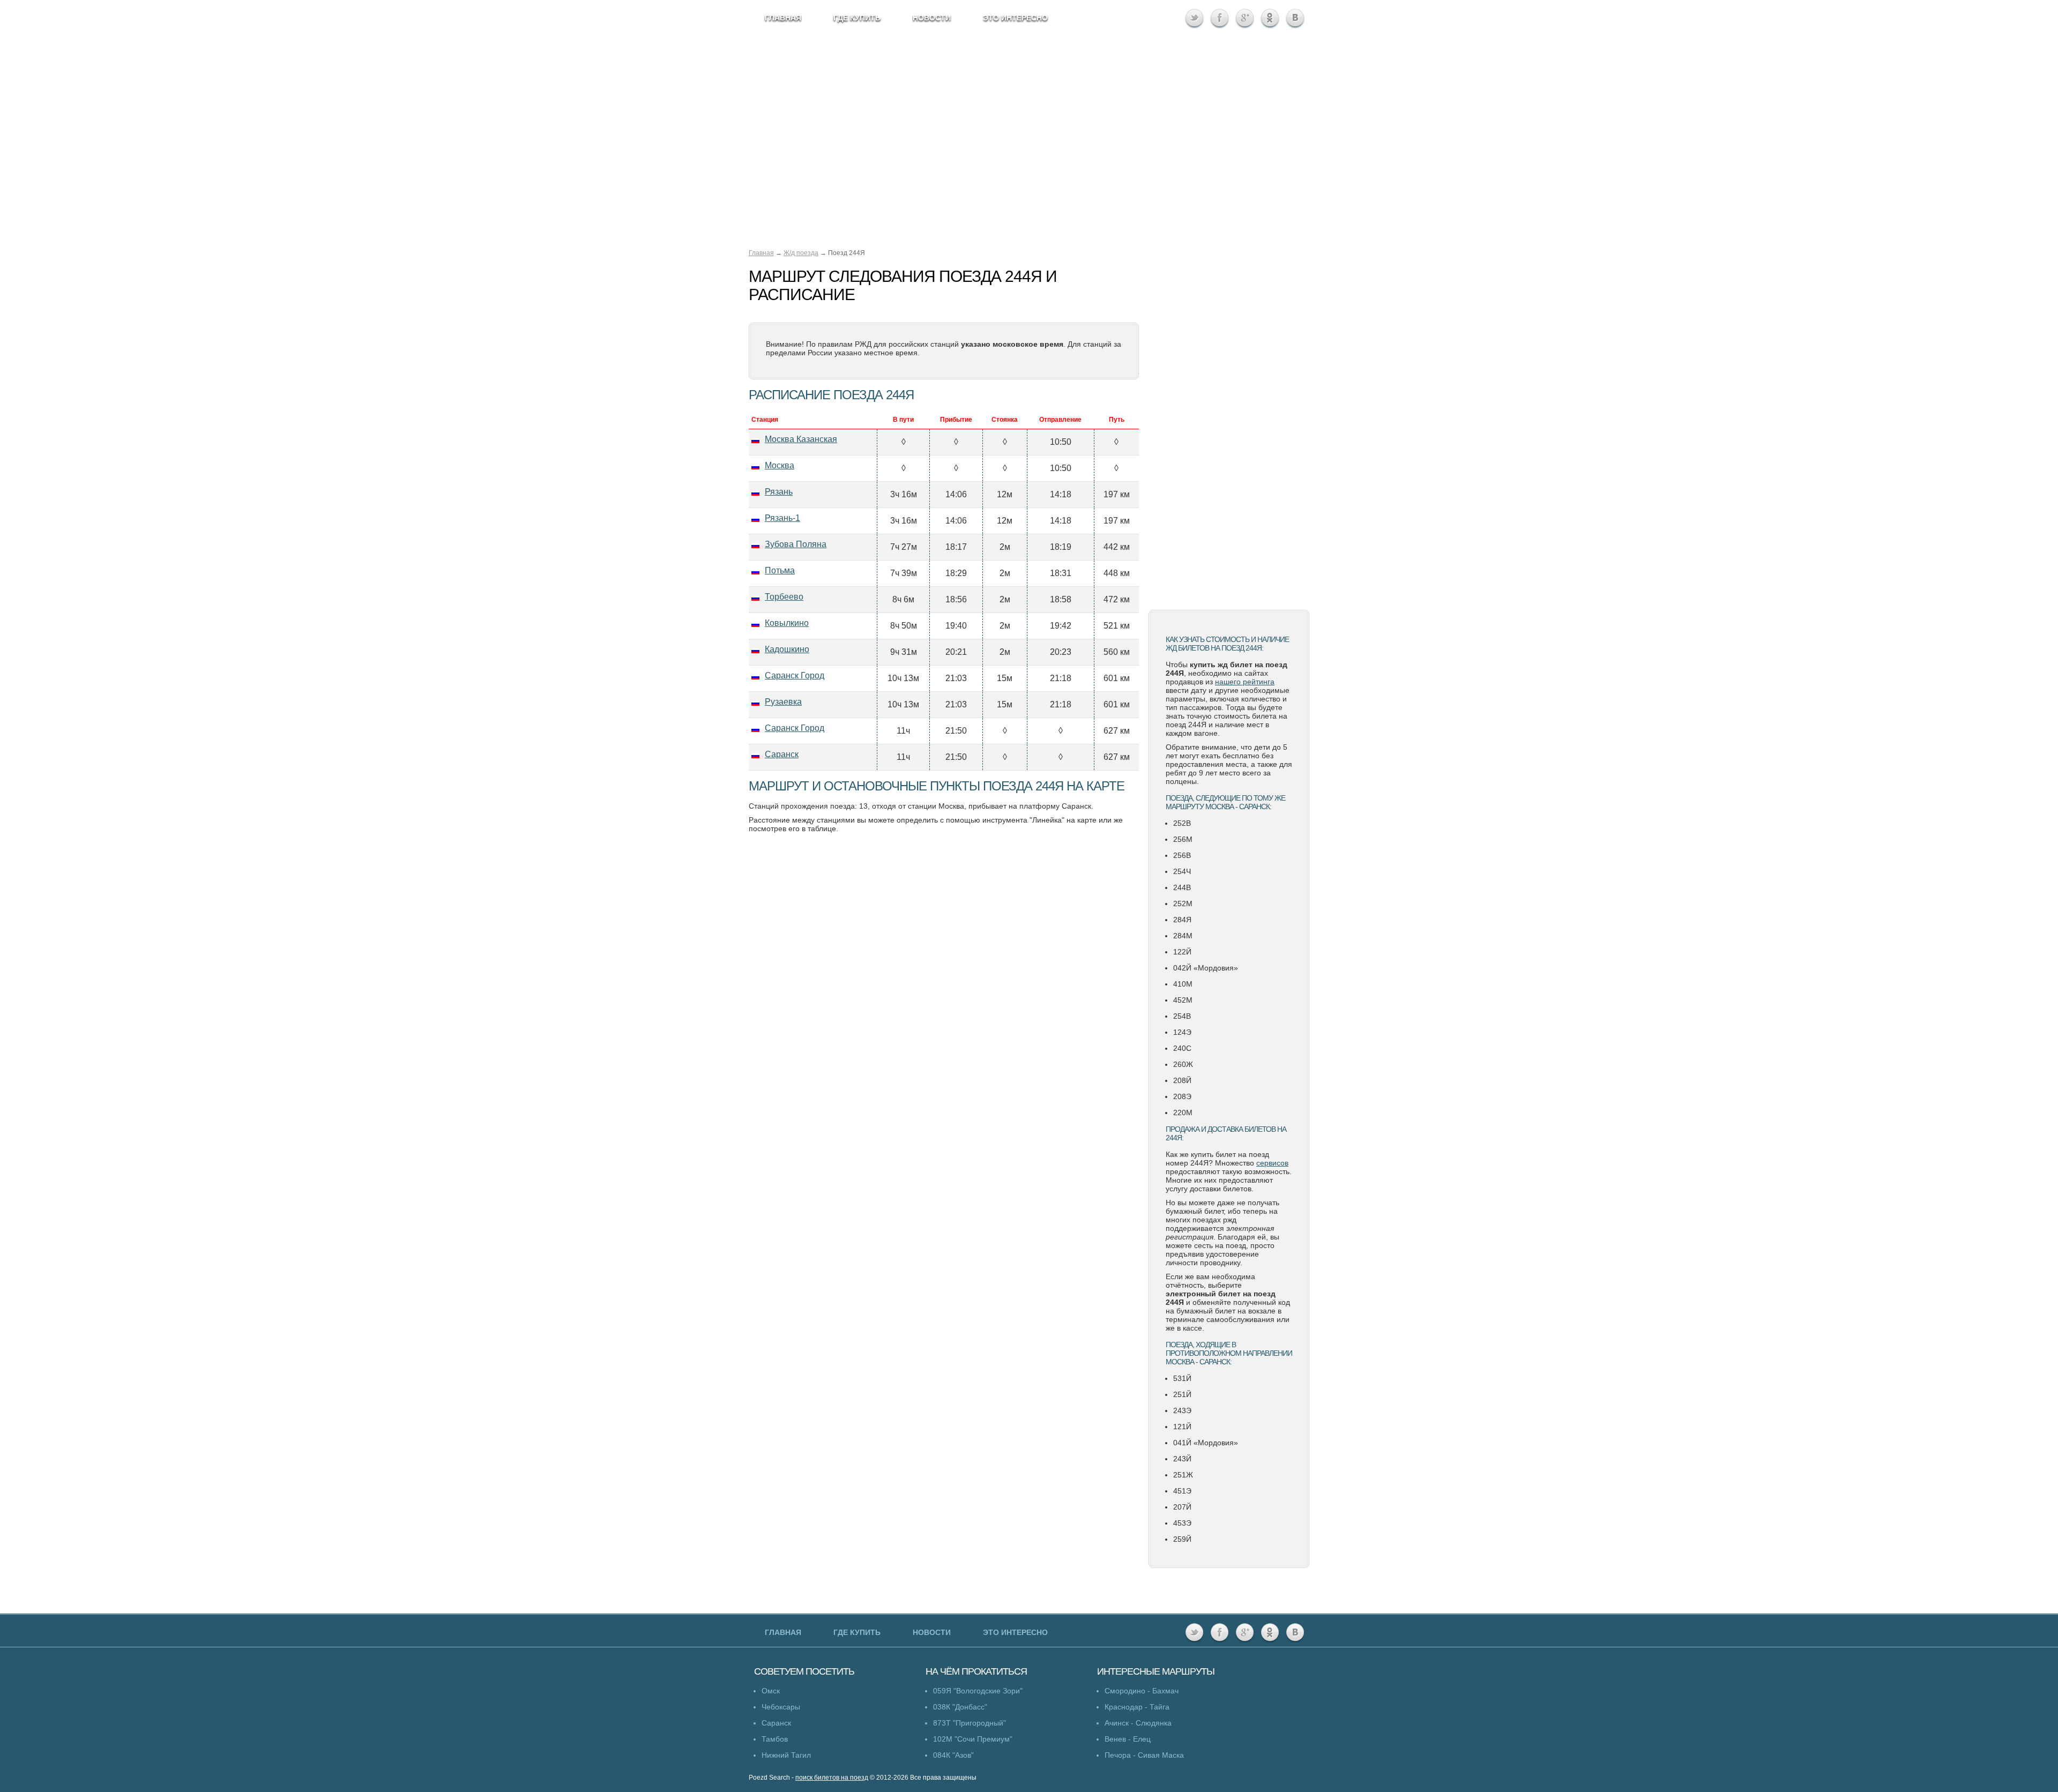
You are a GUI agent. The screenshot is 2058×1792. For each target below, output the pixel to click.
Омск (771, 1691)
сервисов (1272, 1163)
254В (1182, 1016)
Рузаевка (783, 702)
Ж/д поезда (801, 253)
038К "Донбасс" (960, 1707)
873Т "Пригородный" (970, 1723)
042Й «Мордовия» (1206, 968)
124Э (1182, 1032)
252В (1182, 823)
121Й (1182, 1427)
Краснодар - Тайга (1137, 1707)
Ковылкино (787, 623)
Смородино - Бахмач (1142, 1691)
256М (1183, 839)
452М (1183, 1000)
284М (1183, 936)
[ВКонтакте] (1295, 18)
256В (1182, 855)
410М (1183, 984)
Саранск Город (795, 675)
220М (1183, 1112)
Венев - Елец (1128, 1739)
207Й (1182, 1507)
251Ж (1183, 1475)
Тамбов (775, 1739)
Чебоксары (781, 1707)
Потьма (780, 570)
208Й (1182, 1080)
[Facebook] (1220, 18)
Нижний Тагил (786, 1755)
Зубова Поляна (796, 544)
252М (1183, 904)
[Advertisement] (1229, 431)
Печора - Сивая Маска (1144, 1755)
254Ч (1182, 871)
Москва (780, 465)
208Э (1182, 1096)
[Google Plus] (1245, 18)
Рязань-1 (782, 518)
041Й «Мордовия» (1206, 1443)
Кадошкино (787, 649)
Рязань (779, 492)
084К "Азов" (953, 1755)
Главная (761, 253)
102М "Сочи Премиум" (973, 1739)
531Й (1182, 1378)
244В (1182, 887)
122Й (1182, 952)
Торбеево (784, 597)
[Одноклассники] (1270, 18)
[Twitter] (1194, 18)
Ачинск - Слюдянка (1138, 1723)
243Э (1182, 1410)
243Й (1182, 1459)
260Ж (1183, 1064)
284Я (1182, 920)
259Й (1182, 1539)
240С (1182, 1048)
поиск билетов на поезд (832, 1778)
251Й (1182, 1394)
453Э (1182, 1523)
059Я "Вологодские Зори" (978, 1691)
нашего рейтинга (1245, 682)
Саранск (782, 754)
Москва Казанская (801, 439)
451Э (1182, 1491)
